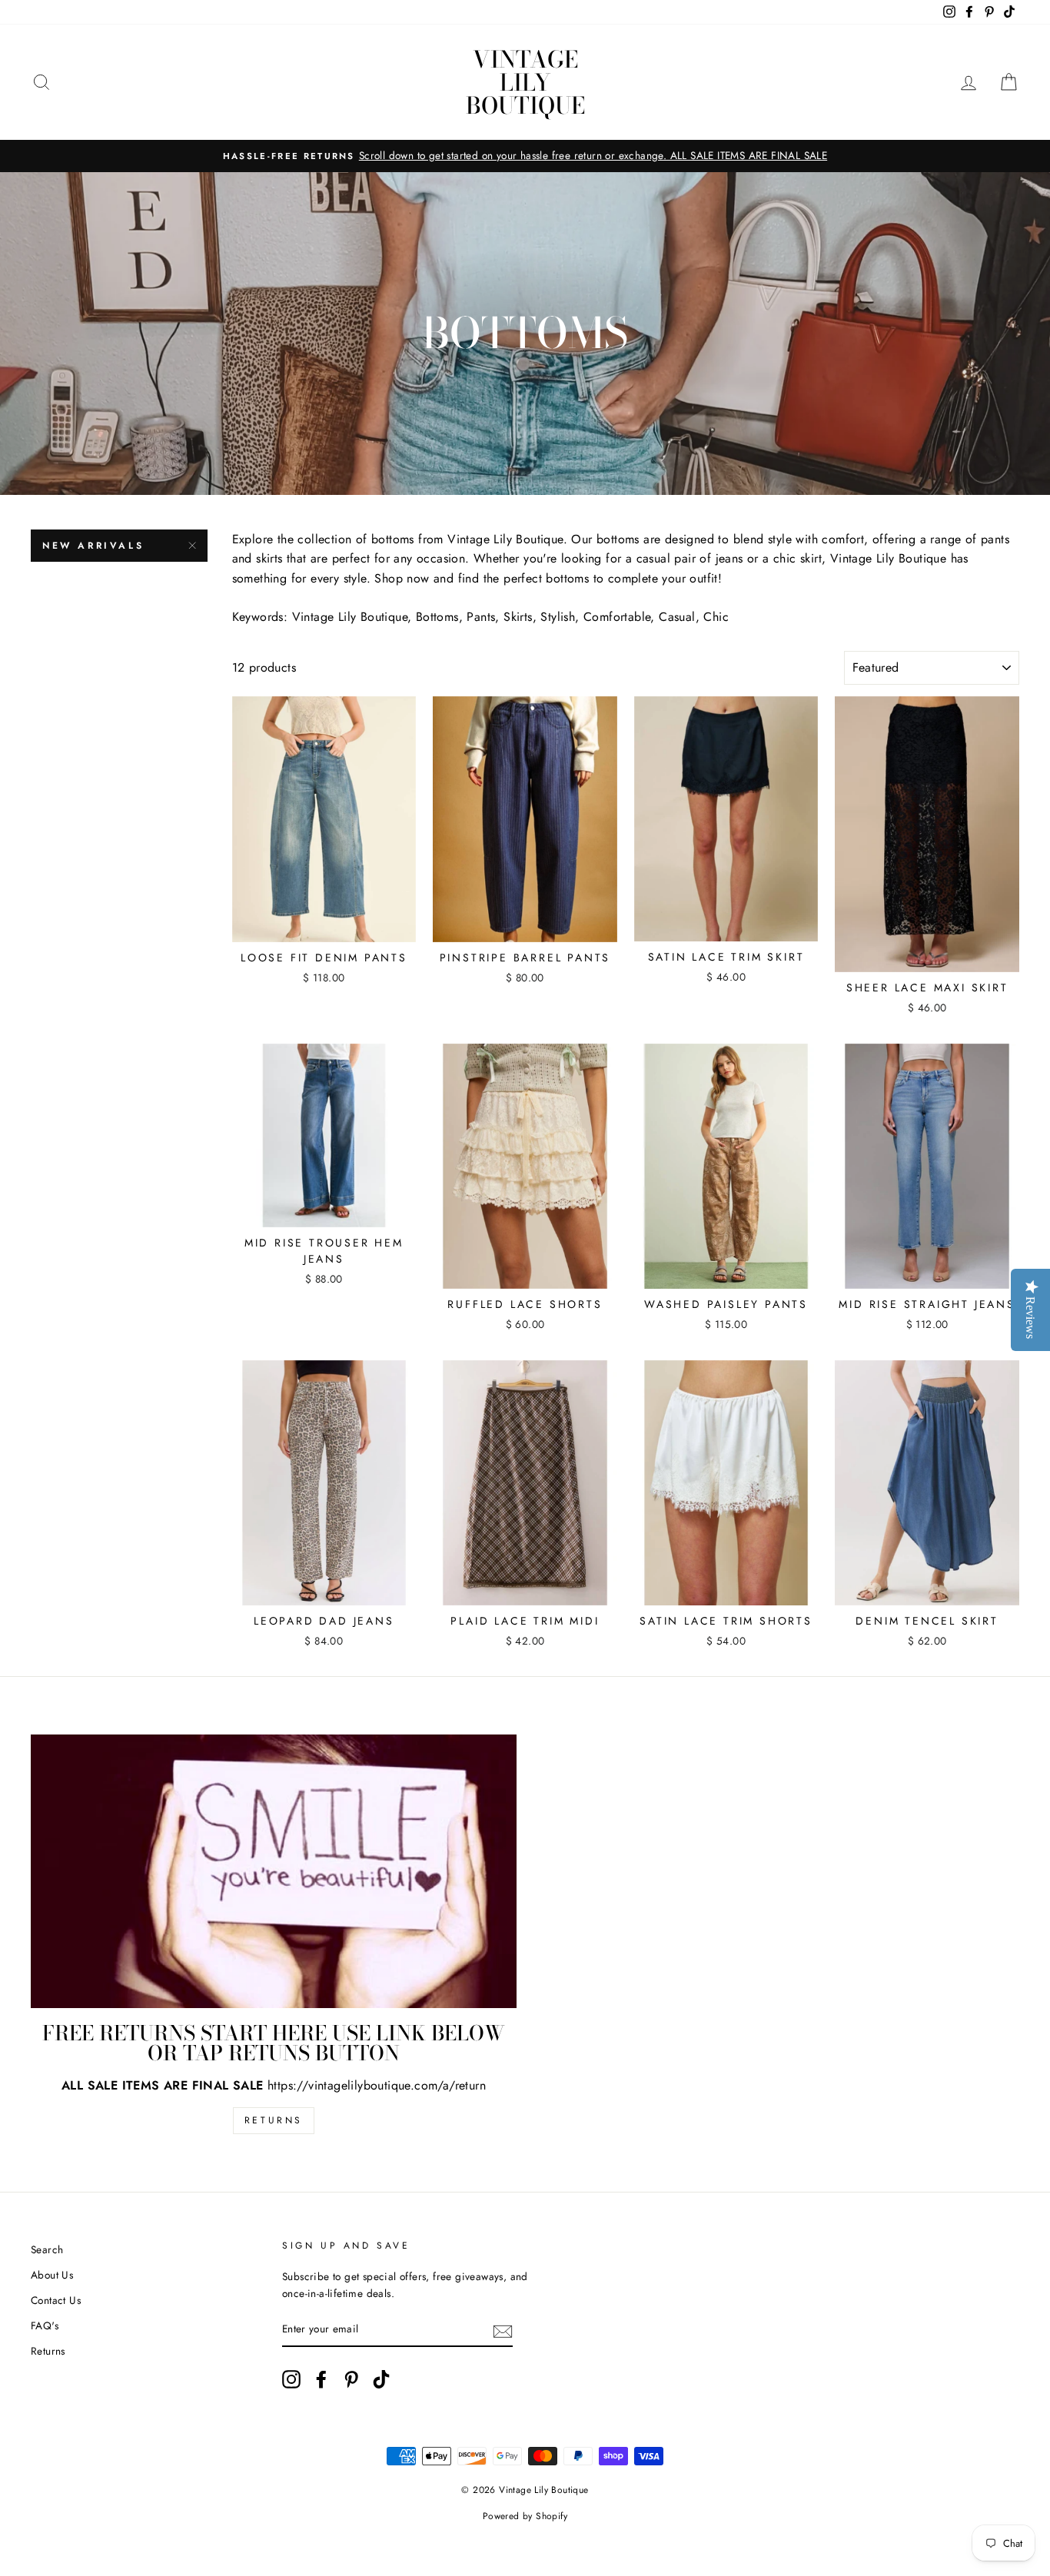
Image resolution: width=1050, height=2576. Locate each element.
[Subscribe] (503, 2330)
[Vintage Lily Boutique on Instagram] (291, 2379)
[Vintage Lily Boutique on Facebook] (321, 2379)
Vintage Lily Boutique (525, 82)
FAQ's (45, 2325)
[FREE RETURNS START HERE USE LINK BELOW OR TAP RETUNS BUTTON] (274, 1871)
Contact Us (56, 2300)
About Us (52, 2275)
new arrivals (93, 546)
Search (47, 2249)
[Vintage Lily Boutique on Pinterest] (351, 2379)
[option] (525, 156)
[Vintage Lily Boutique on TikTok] (381, 2379)
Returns (274, 2120)
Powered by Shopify (525, 2516)
